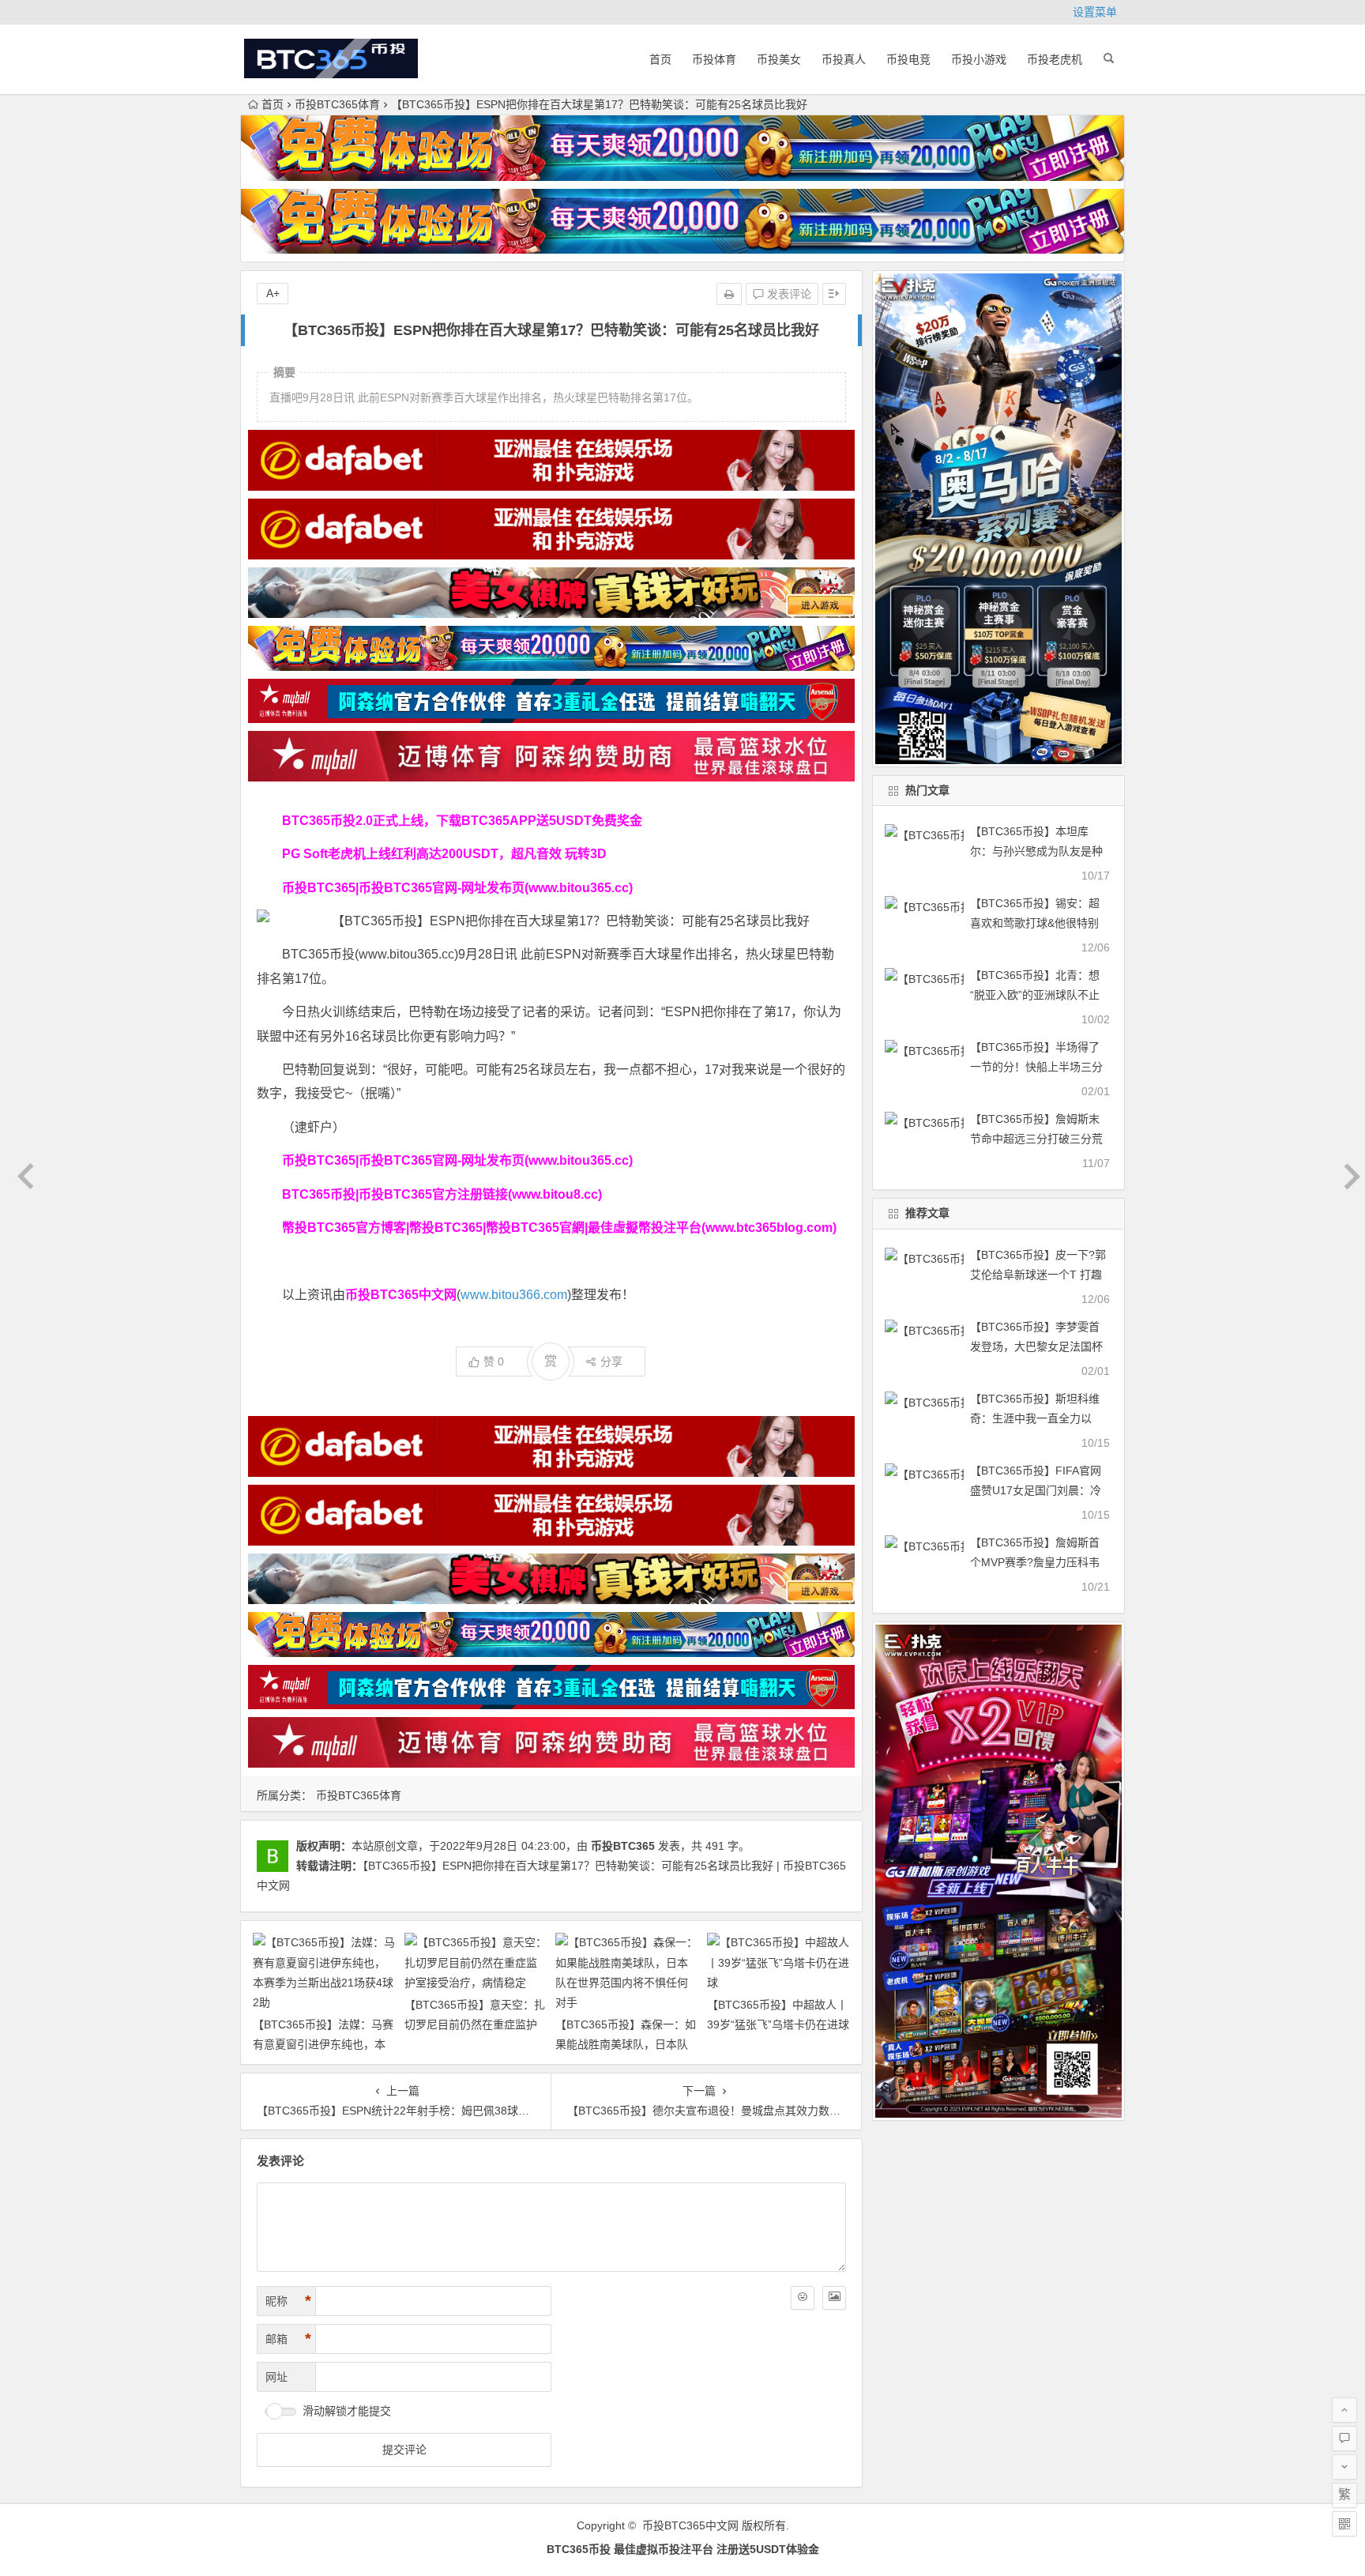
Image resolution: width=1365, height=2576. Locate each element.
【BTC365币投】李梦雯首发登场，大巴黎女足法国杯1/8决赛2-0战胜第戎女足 (1036, 1346)
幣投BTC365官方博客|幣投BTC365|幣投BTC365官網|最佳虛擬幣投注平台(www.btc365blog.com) (559, 1228)
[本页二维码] (1344, 2524)
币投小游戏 (979, 59)
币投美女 (779, 59)
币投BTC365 (623, 1846)
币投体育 (714, 59)
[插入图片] (834, 2298)
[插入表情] (803, 2298)
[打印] (729, 294)
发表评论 (788, 294)
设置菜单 (1095, 12)
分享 (611, 1361)
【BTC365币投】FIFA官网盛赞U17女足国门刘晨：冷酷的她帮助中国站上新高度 (1036, 1490)
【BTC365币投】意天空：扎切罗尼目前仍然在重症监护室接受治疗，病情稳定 (475, 2024)
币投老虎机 (1055, 59)
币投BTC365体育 (337, 104)
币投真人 (844, 59)
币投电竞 (908, 59)
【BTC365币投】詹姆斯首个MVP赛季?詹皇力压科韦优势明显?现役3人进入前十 (1037, 1562)
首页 (660, 59)
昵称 (288, 2301)
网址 (276, 2377)
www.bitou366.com (514, 1295)
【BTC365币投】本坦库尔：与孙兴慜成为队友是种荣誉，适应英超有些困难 (1036, 851)
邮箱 (288, 2339)
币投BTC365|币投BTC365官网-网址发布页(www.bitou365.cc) (457, 888)
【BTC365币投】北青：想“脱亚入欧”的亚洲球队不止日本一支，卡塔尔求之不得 (1036, 995)
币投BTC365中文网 (690, 2525)
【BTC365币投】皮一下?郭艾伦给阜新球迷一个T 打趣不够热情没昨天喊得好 (1038, 1275)
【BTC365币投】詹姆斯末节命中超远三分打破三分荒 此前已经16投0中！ (1036, 1139)
